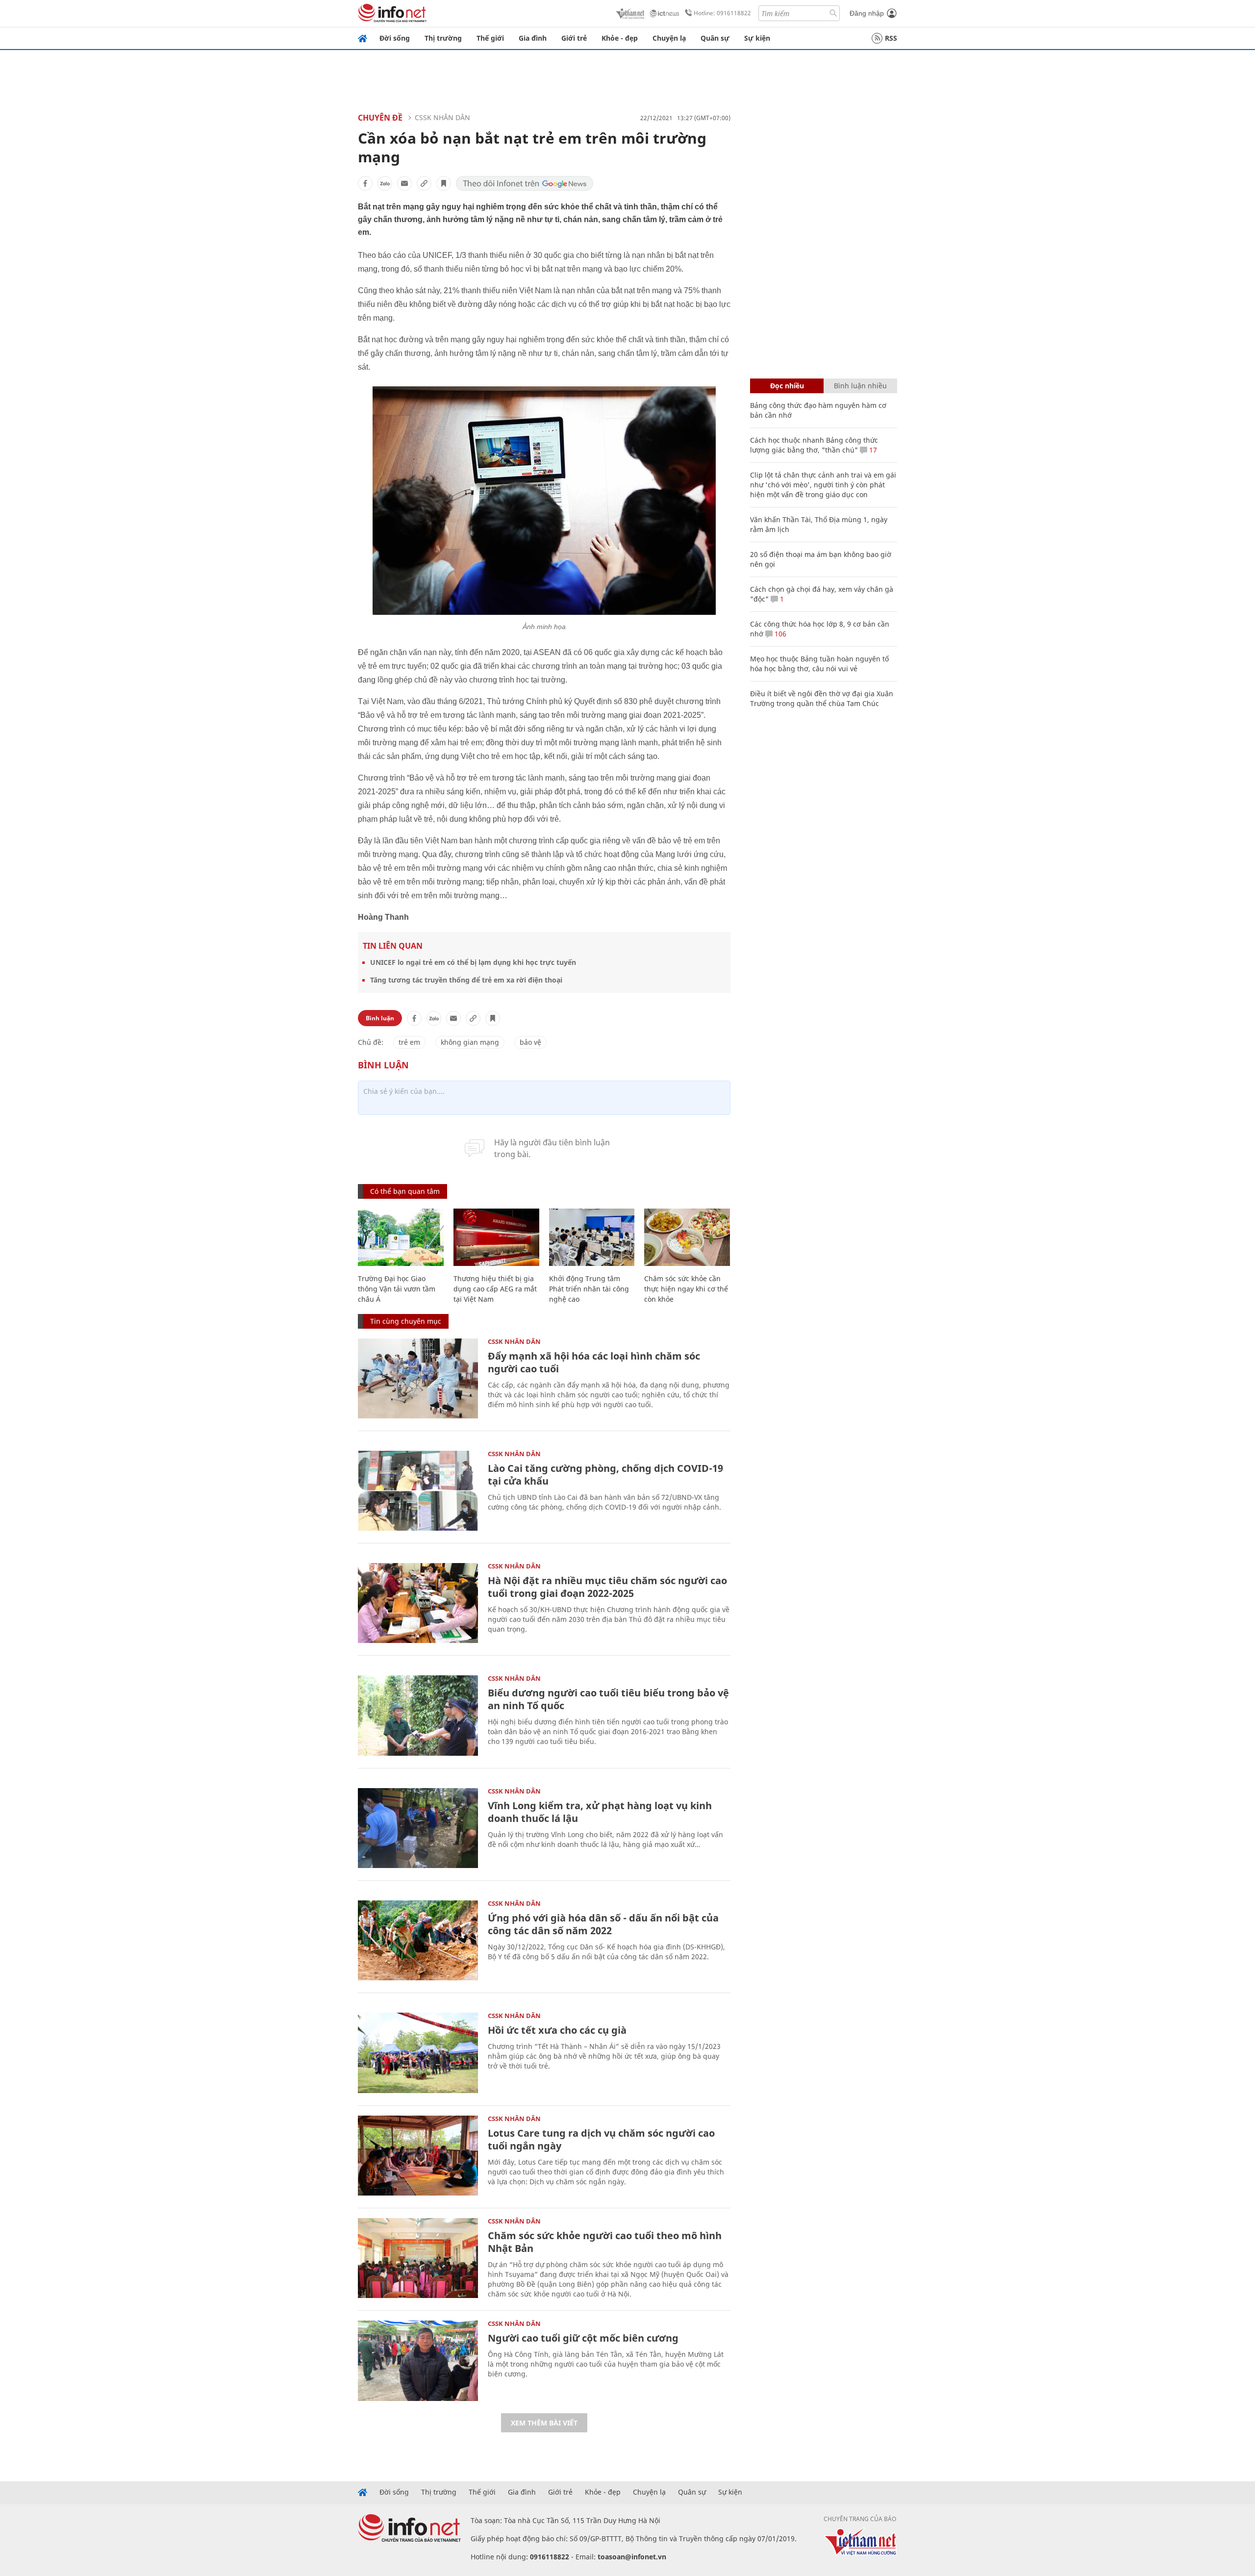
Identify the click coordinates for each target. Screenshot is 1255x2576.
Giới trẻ (574, 38)
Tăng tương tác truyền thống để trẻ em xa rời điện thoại (466, 980)
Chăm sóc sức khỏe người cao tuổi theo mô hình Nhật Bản (605, 2242)
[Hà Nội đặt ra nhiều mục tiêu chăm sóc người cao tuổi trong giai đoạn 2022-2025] (418, 1603)
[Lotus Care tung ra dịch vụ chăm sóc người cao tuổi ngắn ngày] (418, 2156)
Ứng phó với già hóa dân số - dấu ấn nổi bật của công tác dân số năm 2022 (603, 1924)
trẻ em (409, 1042)
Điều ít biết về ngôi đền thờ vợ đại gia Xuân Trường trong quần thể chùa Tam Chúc (822, 698)
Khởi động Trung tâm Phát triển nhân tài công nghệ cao (589, 1289)
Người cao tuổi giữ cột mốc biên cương (583, 2338)
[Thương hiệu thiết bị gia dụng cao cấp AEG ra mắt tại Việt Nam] (496, 1237)
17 (872, 450)
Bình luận (380, 1018)
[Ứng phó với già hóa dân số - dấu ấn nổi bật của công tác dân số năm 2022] (418, 1940)
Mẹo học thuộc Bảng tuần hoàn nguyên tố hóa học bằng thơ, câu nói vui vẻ (819, 664)
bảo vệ (530, 1042)
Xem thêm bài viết (544, 2423)
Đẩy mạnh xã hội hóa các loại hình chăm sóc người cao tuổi (594, 1362)
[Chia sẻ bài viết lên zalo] (385, 183)
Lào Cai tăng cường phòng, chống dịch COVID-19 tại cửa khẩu (605, 1475)
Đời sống (395, 38)
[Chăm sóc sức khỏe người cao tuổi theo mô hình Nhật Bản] (418, 2258)
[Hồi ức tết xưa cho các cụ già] (418, 2053)
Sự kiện (757, 38)
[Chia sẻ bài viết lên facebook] (365, 183)
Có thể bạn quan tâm (405, 1191)
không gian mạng (470, 1042)
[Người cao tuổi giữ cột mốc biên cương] (418, 2361)
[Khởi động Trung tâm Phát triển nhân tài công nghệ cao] (592, 1237)
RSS (891, 38)
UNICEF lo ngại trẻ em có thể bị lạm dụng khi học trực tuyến (473, 962)
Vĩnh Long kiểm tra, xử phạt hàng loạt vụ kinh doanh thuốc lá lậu (600, 1812)
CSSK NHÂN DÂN (442, 117)
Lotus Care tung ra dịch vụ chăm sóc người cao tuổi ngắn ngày (601, 2139)
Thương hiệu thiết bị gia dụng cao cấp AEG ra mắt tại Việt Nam (495, 1289)
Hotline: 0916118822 (722, 13)
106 (779, 634)
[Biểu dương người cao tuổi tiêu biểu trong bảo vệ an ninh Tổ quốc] (418, 1715)
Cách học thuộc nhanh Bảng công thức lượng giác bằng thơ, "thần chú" (814, 445)
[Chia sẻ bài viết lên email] (404, 183)
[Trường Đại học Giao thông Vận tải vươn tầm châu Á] (401, 1237)
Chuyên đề (380, 118)
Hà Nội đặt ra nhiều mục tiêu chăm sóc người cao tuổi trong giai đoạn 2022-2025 (607, 1587)
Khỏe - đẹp (620, 38)
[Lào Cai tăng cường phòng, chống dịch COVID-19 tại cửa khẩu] (418, 1491)
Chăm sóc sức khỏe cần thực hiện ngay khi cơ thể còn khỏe (686, 1289)
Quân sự (715, 38)
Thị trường (443, 38)
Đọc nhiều (787, 386)
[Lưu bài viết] (444, 183)
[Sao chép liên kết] (424, 183)
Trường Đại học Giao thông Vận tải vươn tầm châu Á (397, 1289)
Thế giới (490, 38)
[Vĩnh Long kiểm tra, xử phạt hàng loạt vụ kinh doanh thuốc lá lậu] (418, 1828)
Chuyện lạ (669, 38)
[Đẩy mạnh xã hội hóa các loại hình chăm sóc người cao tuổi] (418, 1378)
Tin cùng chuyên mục (406, 1321)
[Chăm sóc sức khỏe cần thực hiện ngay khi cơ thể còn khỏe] (687, 1237)
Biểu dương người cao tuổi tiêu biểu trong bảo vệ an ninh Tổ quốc (608, 1699)
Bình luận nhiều (860, 386)
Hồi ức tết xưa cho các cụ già (557, 2030)
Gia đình (533, 38)
